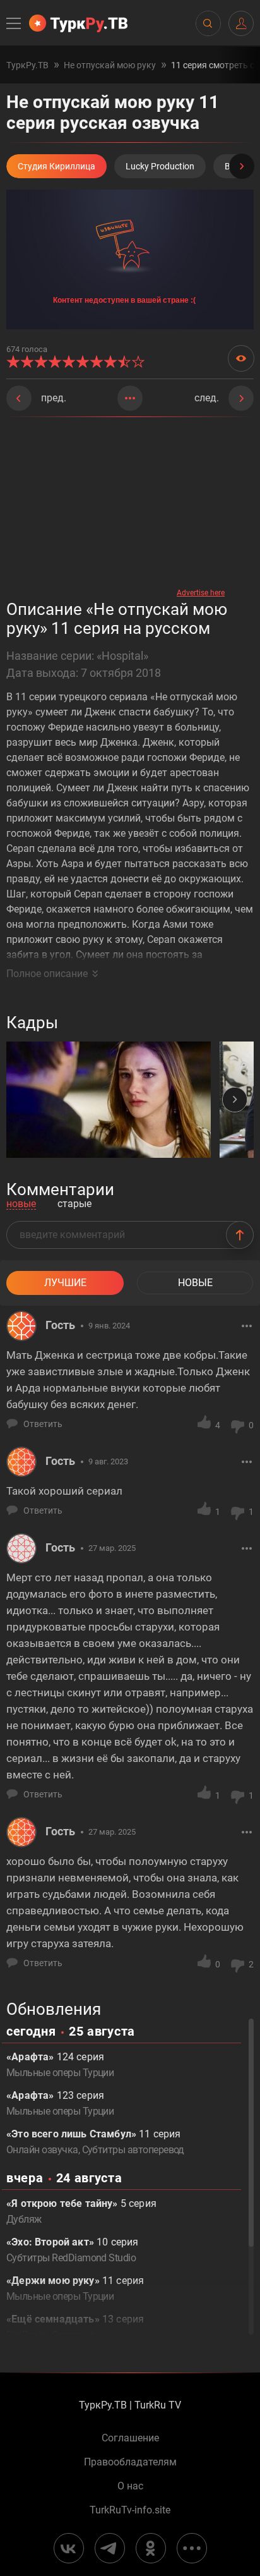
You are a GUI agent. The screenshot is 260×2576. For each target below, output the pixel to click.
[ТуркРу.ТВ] (78, 23)
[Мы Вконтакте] (69, 2548)
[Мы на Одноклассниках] (151, 2548)
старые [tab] (74, 1204)
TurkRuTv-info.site (130, 2510)
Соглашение (130, 2438)
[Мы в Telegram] (110, 2548)
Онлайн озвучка (42, 2150)
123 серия (60, 2103)
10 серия (72, 2250)
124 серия (60, 2065)
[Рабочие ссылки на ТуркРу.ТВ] (192, 2548)
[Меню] (15, 23)
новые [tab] (21, 1204)
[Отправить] (240, 1235)
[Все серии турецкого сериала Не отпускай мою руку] (130, 398)
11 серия (75, 2288)
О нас (130, 2486)
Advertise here (201, 593)
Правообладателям (130, 2462)
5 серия (81, 2211)
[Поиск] (208, 23)
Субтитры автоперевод (133, 2150)
